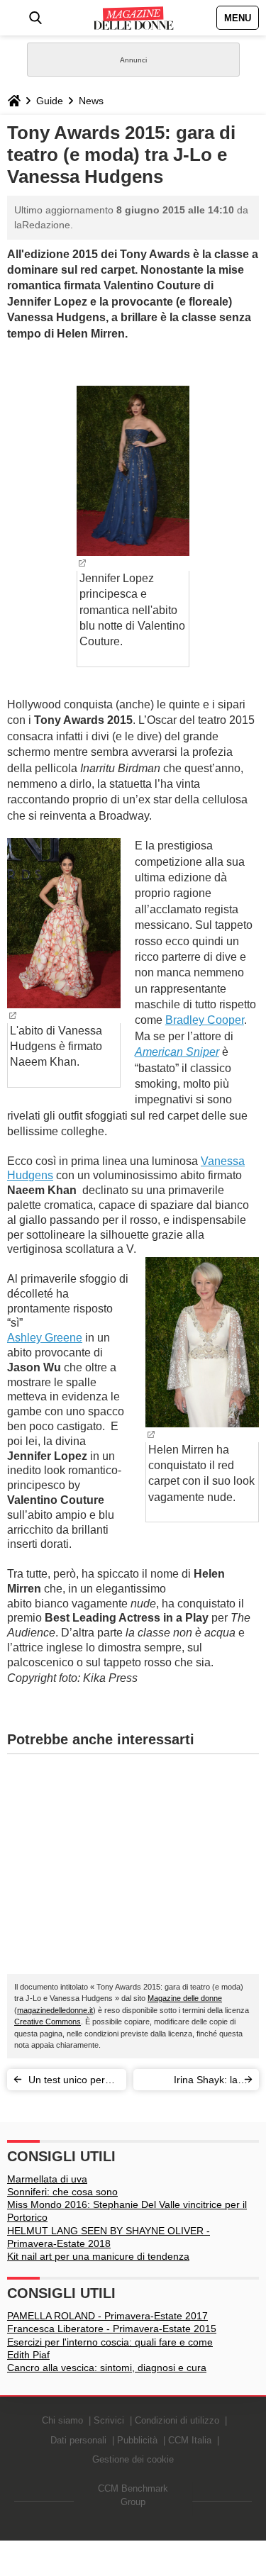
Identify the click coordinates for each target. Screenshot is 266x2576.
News (91, 101)
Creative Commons (48, 2022)
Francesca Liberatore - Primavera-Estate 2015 (112, 2329)
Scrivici (109, 2420)
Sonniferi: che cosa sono (62, 2192)
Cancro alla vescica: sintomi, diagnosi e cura (107, 2368)
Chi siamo (62, 2420)
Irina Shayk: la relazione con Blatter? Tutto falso (195, 2082)
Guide (50, 101)
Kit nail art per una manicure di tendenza (98, 2256)
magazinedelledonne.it (55, 2010)
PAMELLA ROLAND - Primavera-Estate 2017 (107, 2316)
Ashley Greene (45, 1338)
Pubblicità (137, 2440)
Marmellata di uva (47, 2179)
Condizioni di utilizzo (177, 2420)
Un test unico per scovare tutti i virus (70, 2082)
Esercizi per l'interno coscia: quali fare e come (110, 2342)
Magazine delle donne (185, 1998)
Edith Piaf (28, 2355)
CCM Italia (190, 2440)
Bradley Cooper (205, 1020)
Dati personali (78, 2440)
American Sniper (177, 1052)
